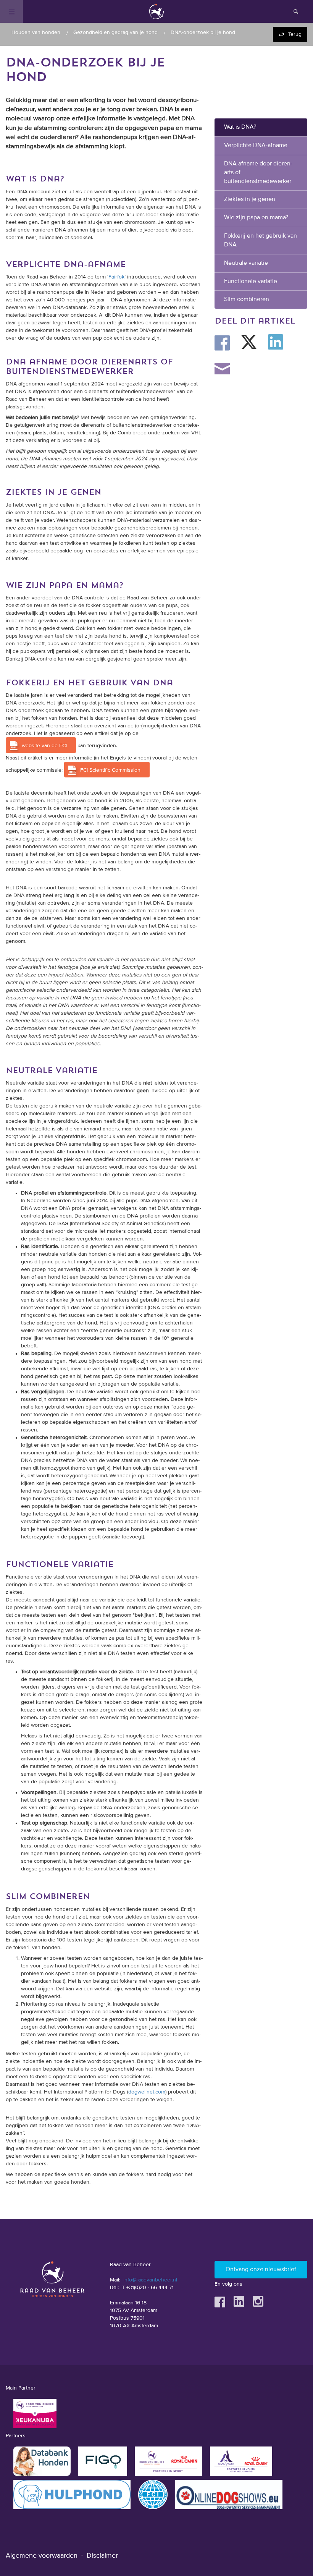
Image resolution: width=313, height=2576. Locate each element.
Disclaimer (102, 2556)
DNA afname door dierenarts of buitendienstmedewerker (258, 173)
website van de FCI (44, 746)
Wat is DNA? (240, 127)
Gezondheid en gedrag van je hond (115, 32)
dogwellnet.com (147, 2092)
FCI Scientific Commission (110, 770)
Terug (295, 34)
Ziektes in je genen (250, 199)
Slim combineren (247, 300)
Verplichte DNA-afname (256, 146)
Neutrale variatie (246, 263)
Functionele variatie (251, 282)
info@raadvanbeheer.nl (150, 2280)
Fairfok (116, 277)
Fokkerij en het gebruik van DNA (261, 240)
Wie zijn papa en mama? (256, 218)
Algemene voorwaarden (42, 2556)
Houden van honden (36, 32)
